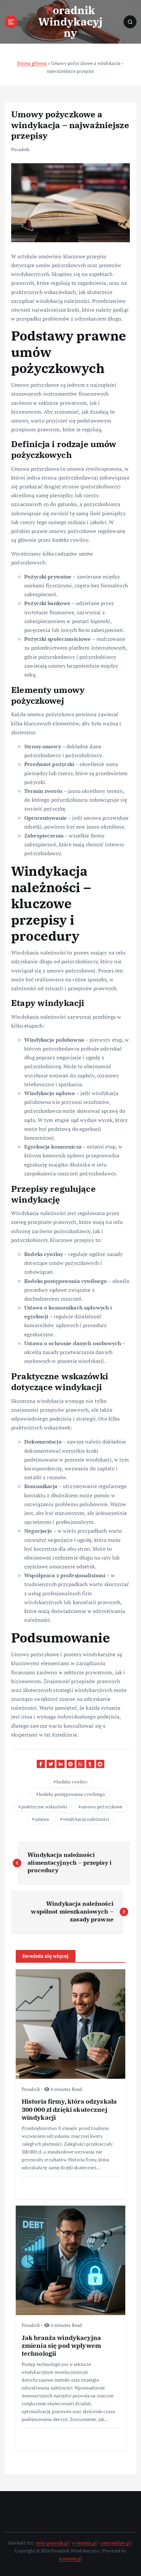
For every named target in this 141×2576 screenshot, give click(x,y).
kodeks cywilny (72, 1782)
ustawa (42, 1819)
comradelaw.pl (115, 2543)
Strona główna (32, 63)
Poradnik (20, 149)
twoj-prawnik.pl (52, 2543)
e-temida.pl (85, 2543)
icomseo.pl (70, 2558)
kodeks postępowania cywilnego (72, 1794)
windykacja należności (86, 1819)
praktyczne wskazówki (44, 1807)
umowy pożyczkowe (102, 1807)
